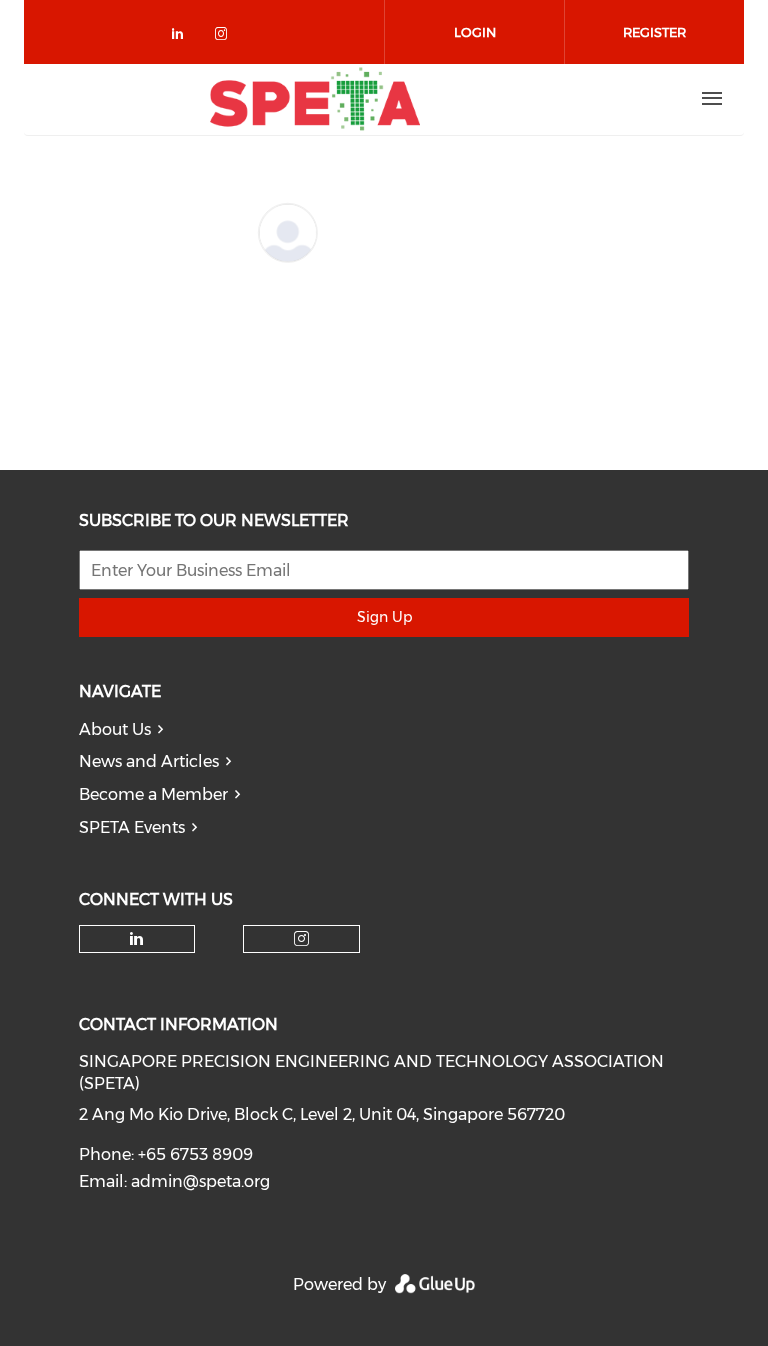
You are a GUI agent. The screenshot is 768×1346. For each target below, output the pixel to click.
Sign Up (384, 617)
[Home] (315, 99)
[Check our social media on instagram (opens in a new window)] (225, 37)
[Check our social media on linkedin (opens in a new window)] (183, 37)
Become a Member (153, 794)
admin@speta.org (200, 1181)
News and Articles (149, 761)
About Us (115, 729)
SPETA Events (132, 827)
